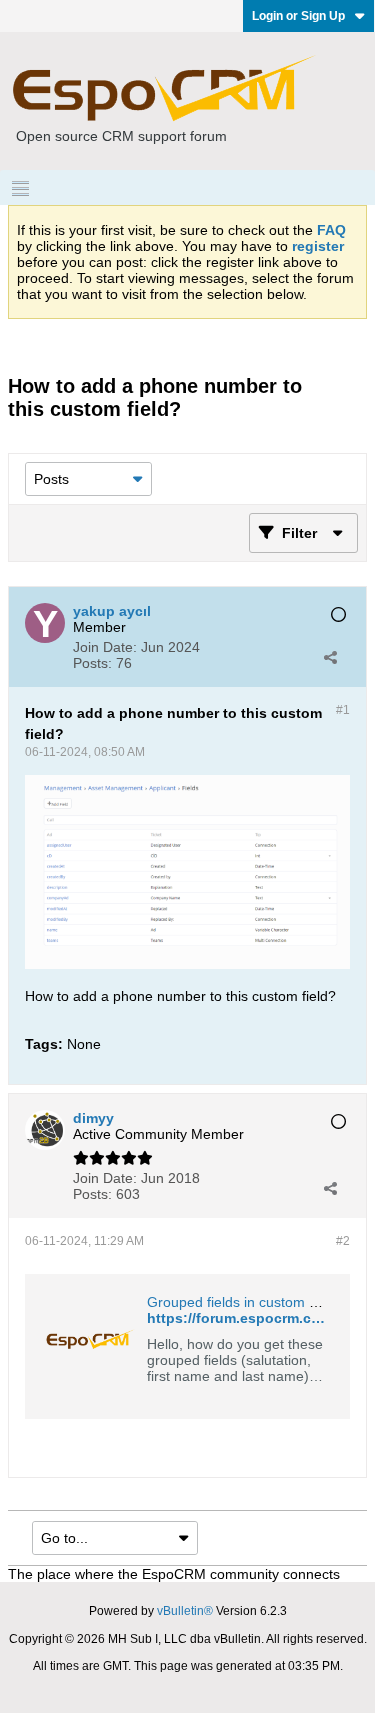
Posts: (92, 663)
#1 (343, 710)
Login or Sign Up (298, 16)
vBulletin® (185, 1611)
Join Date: (105, 647)
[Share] (330, 657)
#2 (343, 1241)
